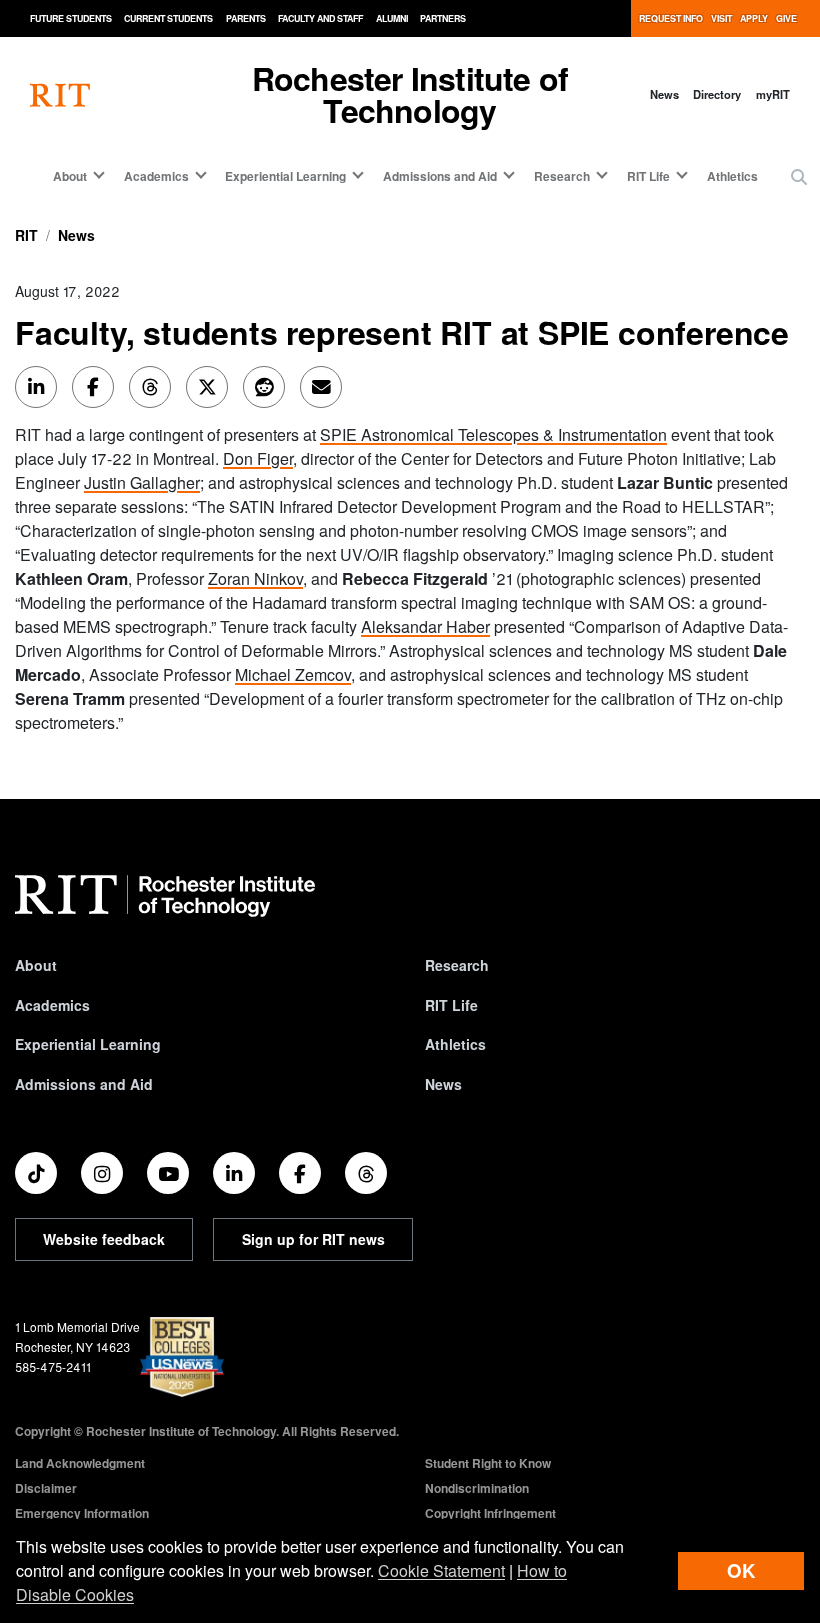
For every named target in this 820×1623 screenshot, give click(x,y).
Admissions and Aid (84, 1084)
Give (786, 18)
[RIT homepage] (60, 94)
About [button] (70, 176)
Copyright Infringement (490, 1513)
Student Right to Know (488, 1463)
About (36, 965)
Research (457, 965)
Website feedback (104, 1239)
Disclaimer (46, 1488)
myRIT (773, 94)
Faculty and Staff (320, 18)
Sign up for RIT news (313, 1239)
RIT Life (451, 1005)
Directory (717, 94)
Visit (721, 18)
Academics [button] (156, 176)
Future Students (71, 18)
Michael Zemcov (293, 674)
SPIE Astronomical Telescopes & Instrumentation (493, 434)
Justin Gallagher (142, 482)
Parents (246, 18)
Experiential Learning (88, 1044)
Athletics (732, 176)
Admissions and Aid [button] (440, 176)
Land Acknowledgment (80, 1463)
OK (741, 1570)
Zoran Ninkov (255, 578)
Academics (52, 1005)
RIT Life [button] (648, 176)
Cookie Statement (441, 1570)
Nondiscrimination (477, 1488)
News (664, 94)
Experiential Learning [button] (285, 176)
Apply (754, 18)
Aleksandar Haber (425, 626)
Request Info (671, 18)
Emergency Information (82, 1513)
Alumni (392, 18)
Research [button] (562, 176)
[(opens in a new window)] (36, 1173)
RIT (26, 235)
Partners (443, 18)
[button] (799, 177)
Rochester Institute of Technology (410, 94)
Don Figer (258, 458)
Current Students (168, 18)
